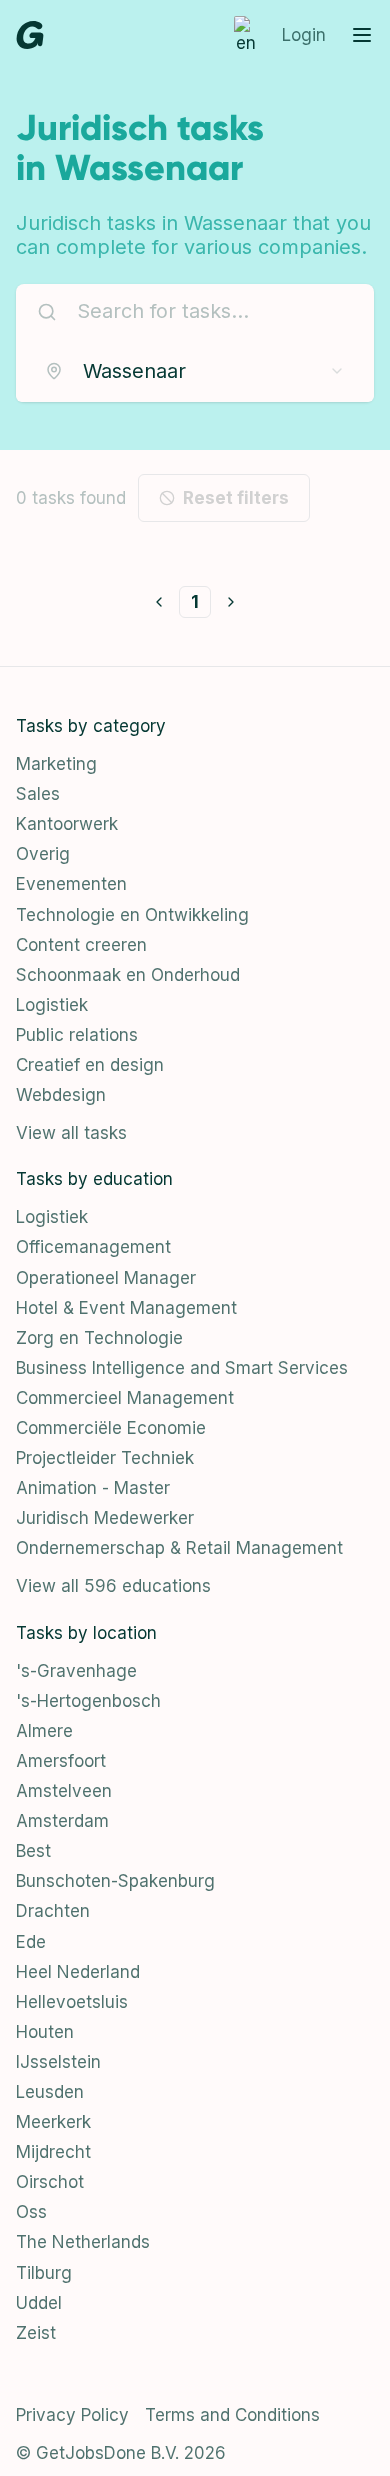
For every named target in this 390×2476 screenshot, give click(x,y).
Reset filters (236, 498)
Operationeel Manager (106, 1278)
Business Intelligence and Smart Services (182, 1368)
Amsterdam (62, 1821)
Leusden (50, 2092)
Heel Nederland (78, 1972)
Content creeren (81, 945)
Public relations (77, 1035)
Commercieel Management (125, 1398)
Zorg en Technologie (99, 1338)
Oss (31, 2212)
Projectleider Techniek (105, 1458)
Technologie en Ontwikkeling (132, 915)
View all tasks (71, 1133)
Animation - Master (93, 1488)
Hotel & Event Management (126, 1308)
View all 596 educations (113, 1586)
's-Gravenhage (76, 1671)
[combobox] (195, 371)
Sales (38, 794)
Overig (43, 854)
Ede (31, 1942)
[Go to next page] (231, 602)
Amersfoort (61, 1761)
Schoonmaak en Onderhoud (128, 975)
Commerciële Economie (111, 1428)
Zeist (36, 2333)
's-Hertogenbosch (88, 1701)
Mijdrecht (53, 2152)
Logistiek (52, 1005)
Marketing (56, 764)
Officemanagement (93, 1247)
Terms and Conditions (232, 2415)
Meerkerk (53, 2122)
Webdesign (61, 1095)
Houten (45, 2032)
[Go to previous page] (159, 602)
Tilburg (44, 2273)
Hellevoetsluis (72, 2002)
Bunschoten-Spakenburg (115, 1881)
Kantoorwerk (67, 824)
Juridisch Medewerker (105, 1518)
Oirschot (50, 2182)
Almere (44, 1731)
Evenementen (71, 884)
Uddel (39, 2303)
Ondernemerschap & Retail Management (179, 1548)
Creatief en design (90, 1065)
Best (33, 1851)
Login (304, 35)
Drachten (53, 1911)
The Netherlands (83, 2242)
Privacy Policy (72, 2415)
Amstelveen (64, 1791)
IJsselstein (58, 2062)
